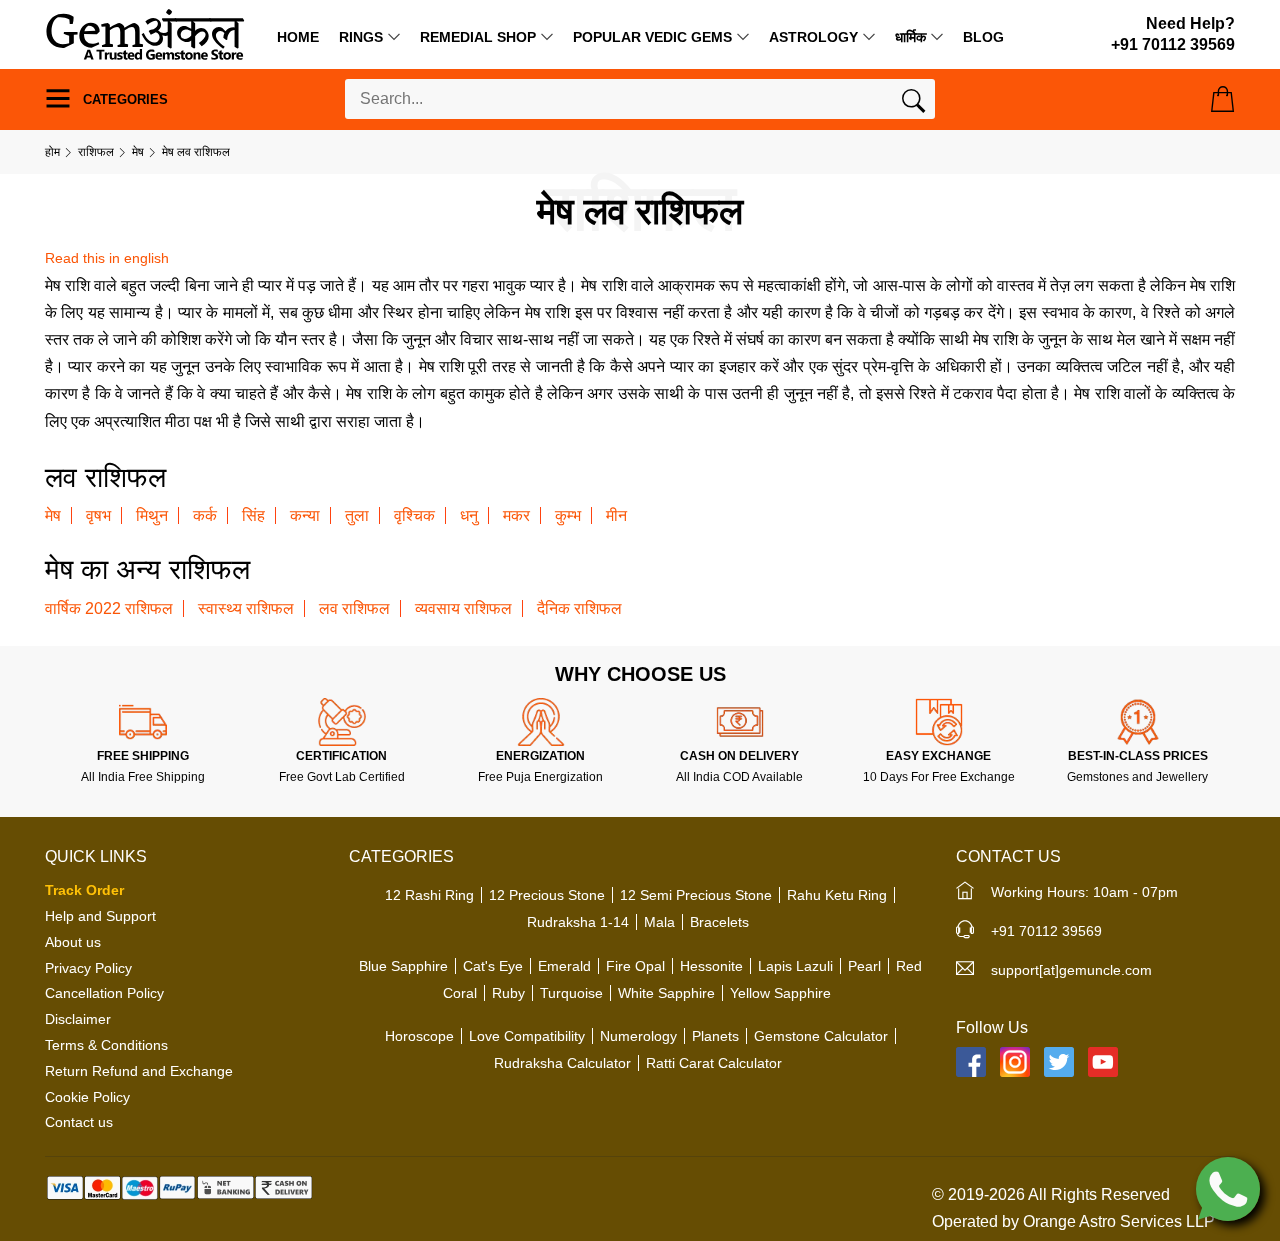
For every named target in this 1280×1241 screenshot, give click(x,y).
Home (298, 37)
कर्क (205, 515)
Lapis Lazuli (795, 966)
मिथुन (152, 515)
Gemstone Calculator (821, 1036)
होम (52, 152)
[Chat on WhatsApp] (1228, 1187)
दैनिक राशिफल (579, 608)
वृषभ (98, 515)
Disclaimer (78, 1019)
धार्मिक (910, 37)
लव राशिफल (354, 608)
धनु (469, 515)
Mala (659, 922)
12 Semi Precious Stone (696, 895)
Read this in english (107, 258)
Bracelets (719, 922)
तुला (357, 515)
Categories (123, 99)
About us (73, 942)
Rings (361, 37)
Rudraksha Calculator (562, 1063)
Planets (715, 1036)
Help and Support (100, 916)
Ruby (508, 993)
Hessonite (711, 966)
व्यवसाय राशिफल (463, 608)
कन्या (305, 515)
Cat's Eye (493, 966)
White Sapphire (666, 993)
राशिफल (96, 152)
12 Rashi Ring (429, 895)
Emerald (564, 966)
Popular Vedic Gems (652, 37)
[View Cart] (1222, 99)
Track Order (84, 890)
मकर (516, 515)
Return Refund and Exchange (139, 1071)
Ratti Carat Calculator (714, 1063)
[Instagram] (1015, 1062)
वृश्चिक (414, 515)
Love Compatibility (527, 1036)
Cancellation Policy (104, 993)
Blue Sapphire (403, 966)
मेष (138, 152)
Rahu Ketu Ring (837, 895)
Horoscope (419, 1036)
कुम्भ (568, 515)
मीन (616, 515)
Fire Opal (635, 966)
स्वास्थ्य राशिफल (246, 608)
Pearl (864, 966)
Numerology (638, 1036)
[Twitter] (1059, 1062)
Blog (983, 37)
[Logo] (145, 33)
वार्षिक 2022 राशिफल (109, 608)
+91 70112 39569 (1046, 931)
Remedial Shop (478, 37)
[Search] (913, 105)
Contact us (79, 1122)
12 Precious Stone (547, 895)
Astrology (813, 37)
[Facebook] (971, 1062)
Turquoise (571, 993)
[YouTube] (1103, 1062)
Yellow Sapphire (780, 993)
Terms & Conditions (106, 1045)
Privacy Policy (88, 968)
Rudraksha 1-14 (578, 922)
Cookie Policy (87, 1097)
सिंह (253, 515)
